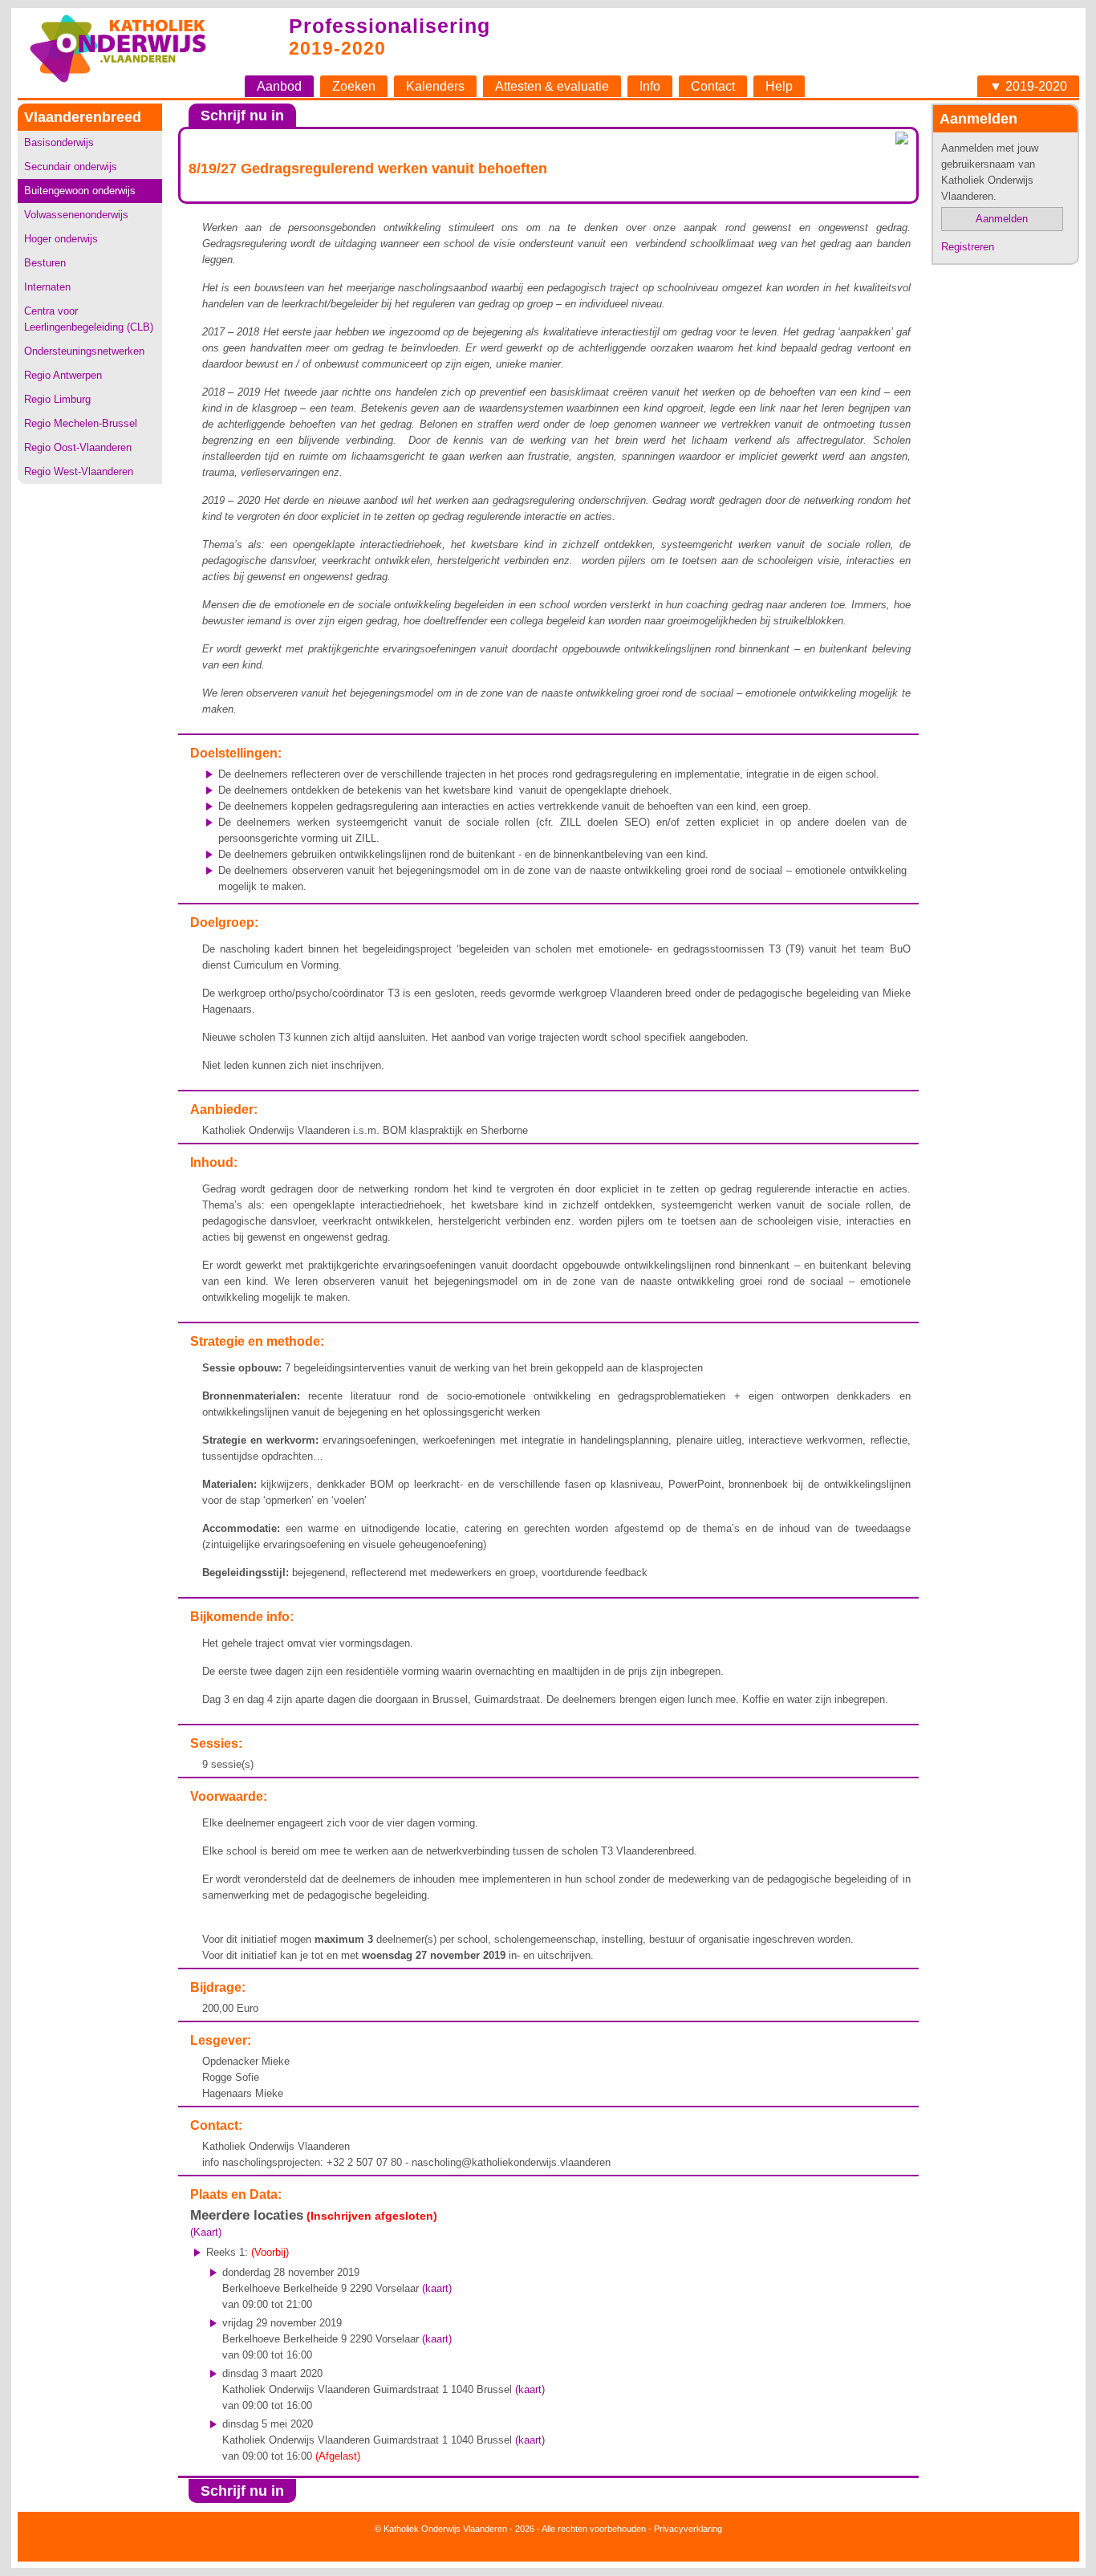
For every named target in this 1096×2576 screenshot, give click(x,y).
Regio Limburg (57, 399)
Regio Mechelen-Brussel (81, 423)
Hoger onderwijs (61, 239)
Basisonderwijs (59, 142)
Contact (713, 86)
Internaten (47, 287)
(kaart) (437, 2288)
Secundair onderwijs (71, 167)
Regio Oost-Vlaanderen (78, 447)
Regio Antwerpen (63, 375)
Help (779, 86)
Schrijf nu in (242, 116)
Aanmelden (1002, 219)
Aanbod (279, 86)
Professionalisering (390, 26)
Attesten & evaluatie (552, 86)
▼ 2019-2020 (1028, 86)
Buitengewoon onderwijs (80, 191)
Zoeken (354, 86)
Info (650, 86)
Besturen (45, 263)
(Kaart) (206, 2232)
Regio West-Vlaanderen (79, 471)
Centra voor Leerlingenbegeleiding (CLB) (89, 319)
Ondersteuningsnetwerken (84, 351)
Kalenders (435, 86)
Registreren (968, 247)
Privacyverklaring (688, 2529)
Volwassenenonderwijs (76, 215)
